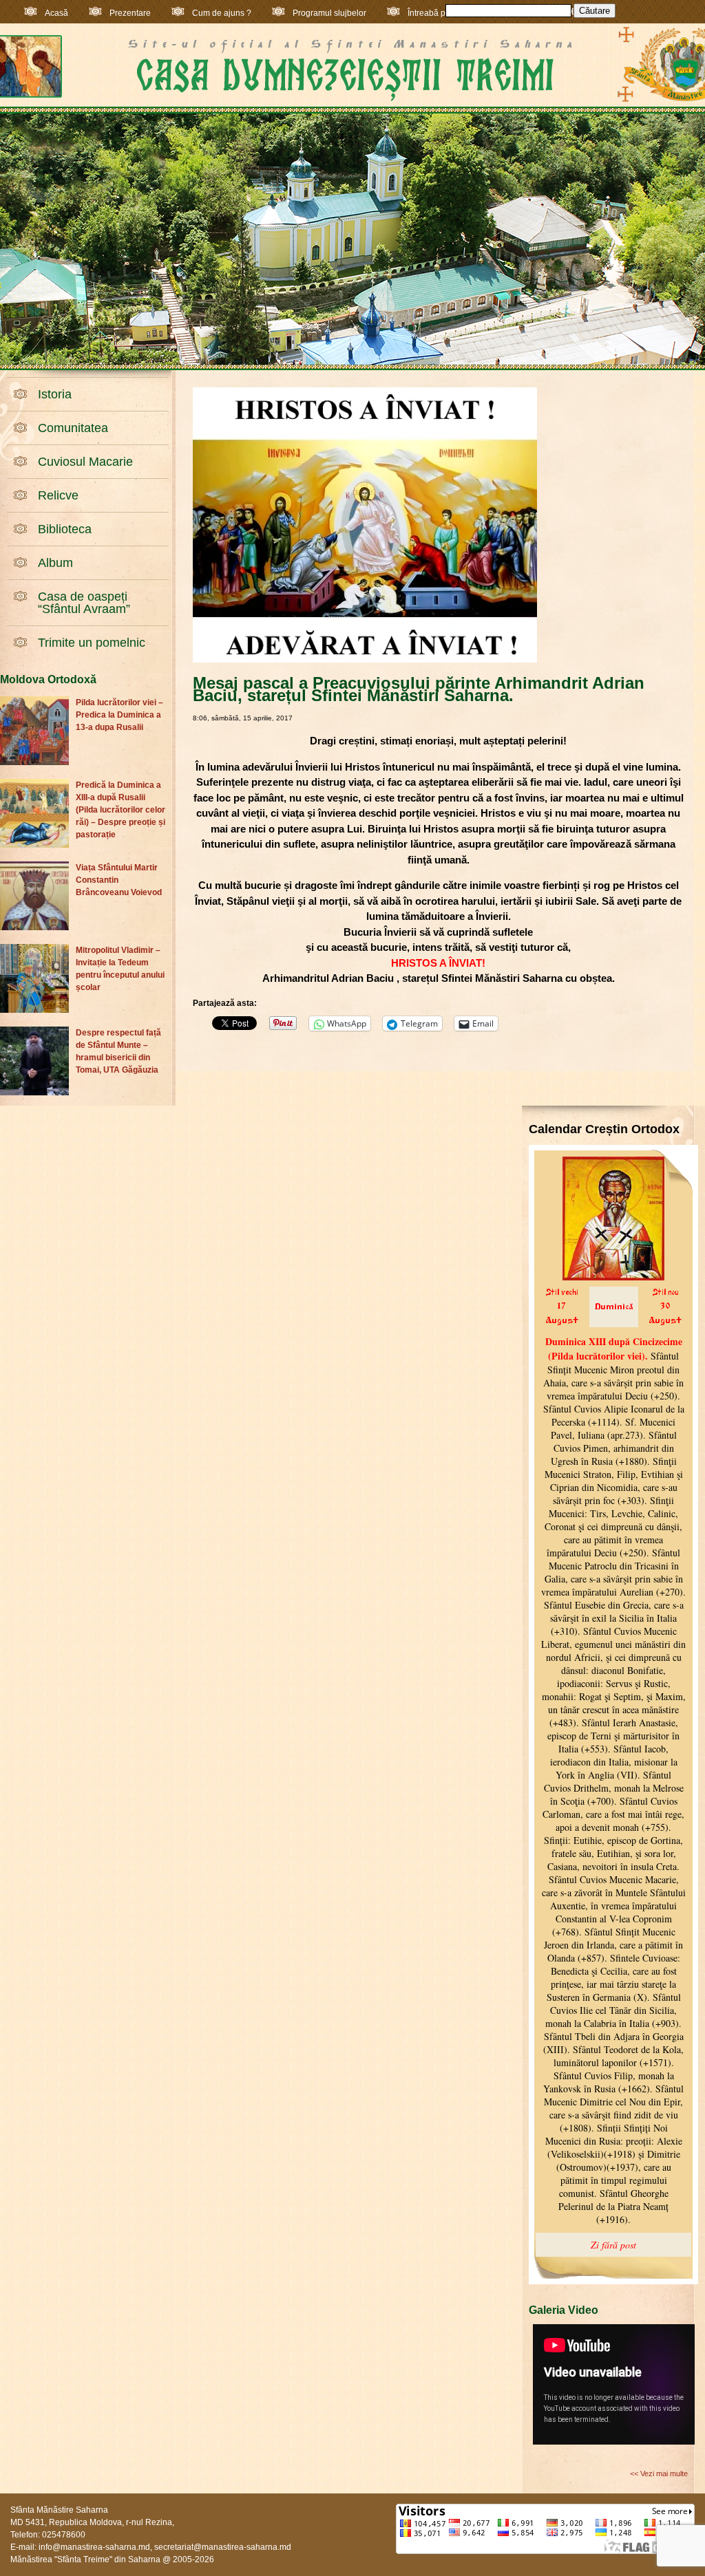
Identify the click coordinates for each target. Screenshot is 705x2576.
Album (55, 563)
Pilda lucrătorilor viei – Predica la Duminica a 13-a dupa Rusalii (119, 715)
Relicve (58, 495)
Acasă (56, 13)
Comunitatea (73, 428)
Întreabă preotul (437, 13)
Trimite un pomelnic (92, 643)
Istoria (55, 394)
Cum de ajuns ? (222, 13)
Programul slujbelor (329, 13)
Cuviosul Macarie (85, 462)
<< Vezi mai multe (659, 2473)
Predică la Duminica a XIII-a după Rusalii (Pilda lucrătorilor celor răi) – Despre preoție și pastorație (120, 810)
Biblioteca (65, 529)
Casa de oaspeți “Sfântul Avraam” (84, 603)
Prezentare (130, 13)
